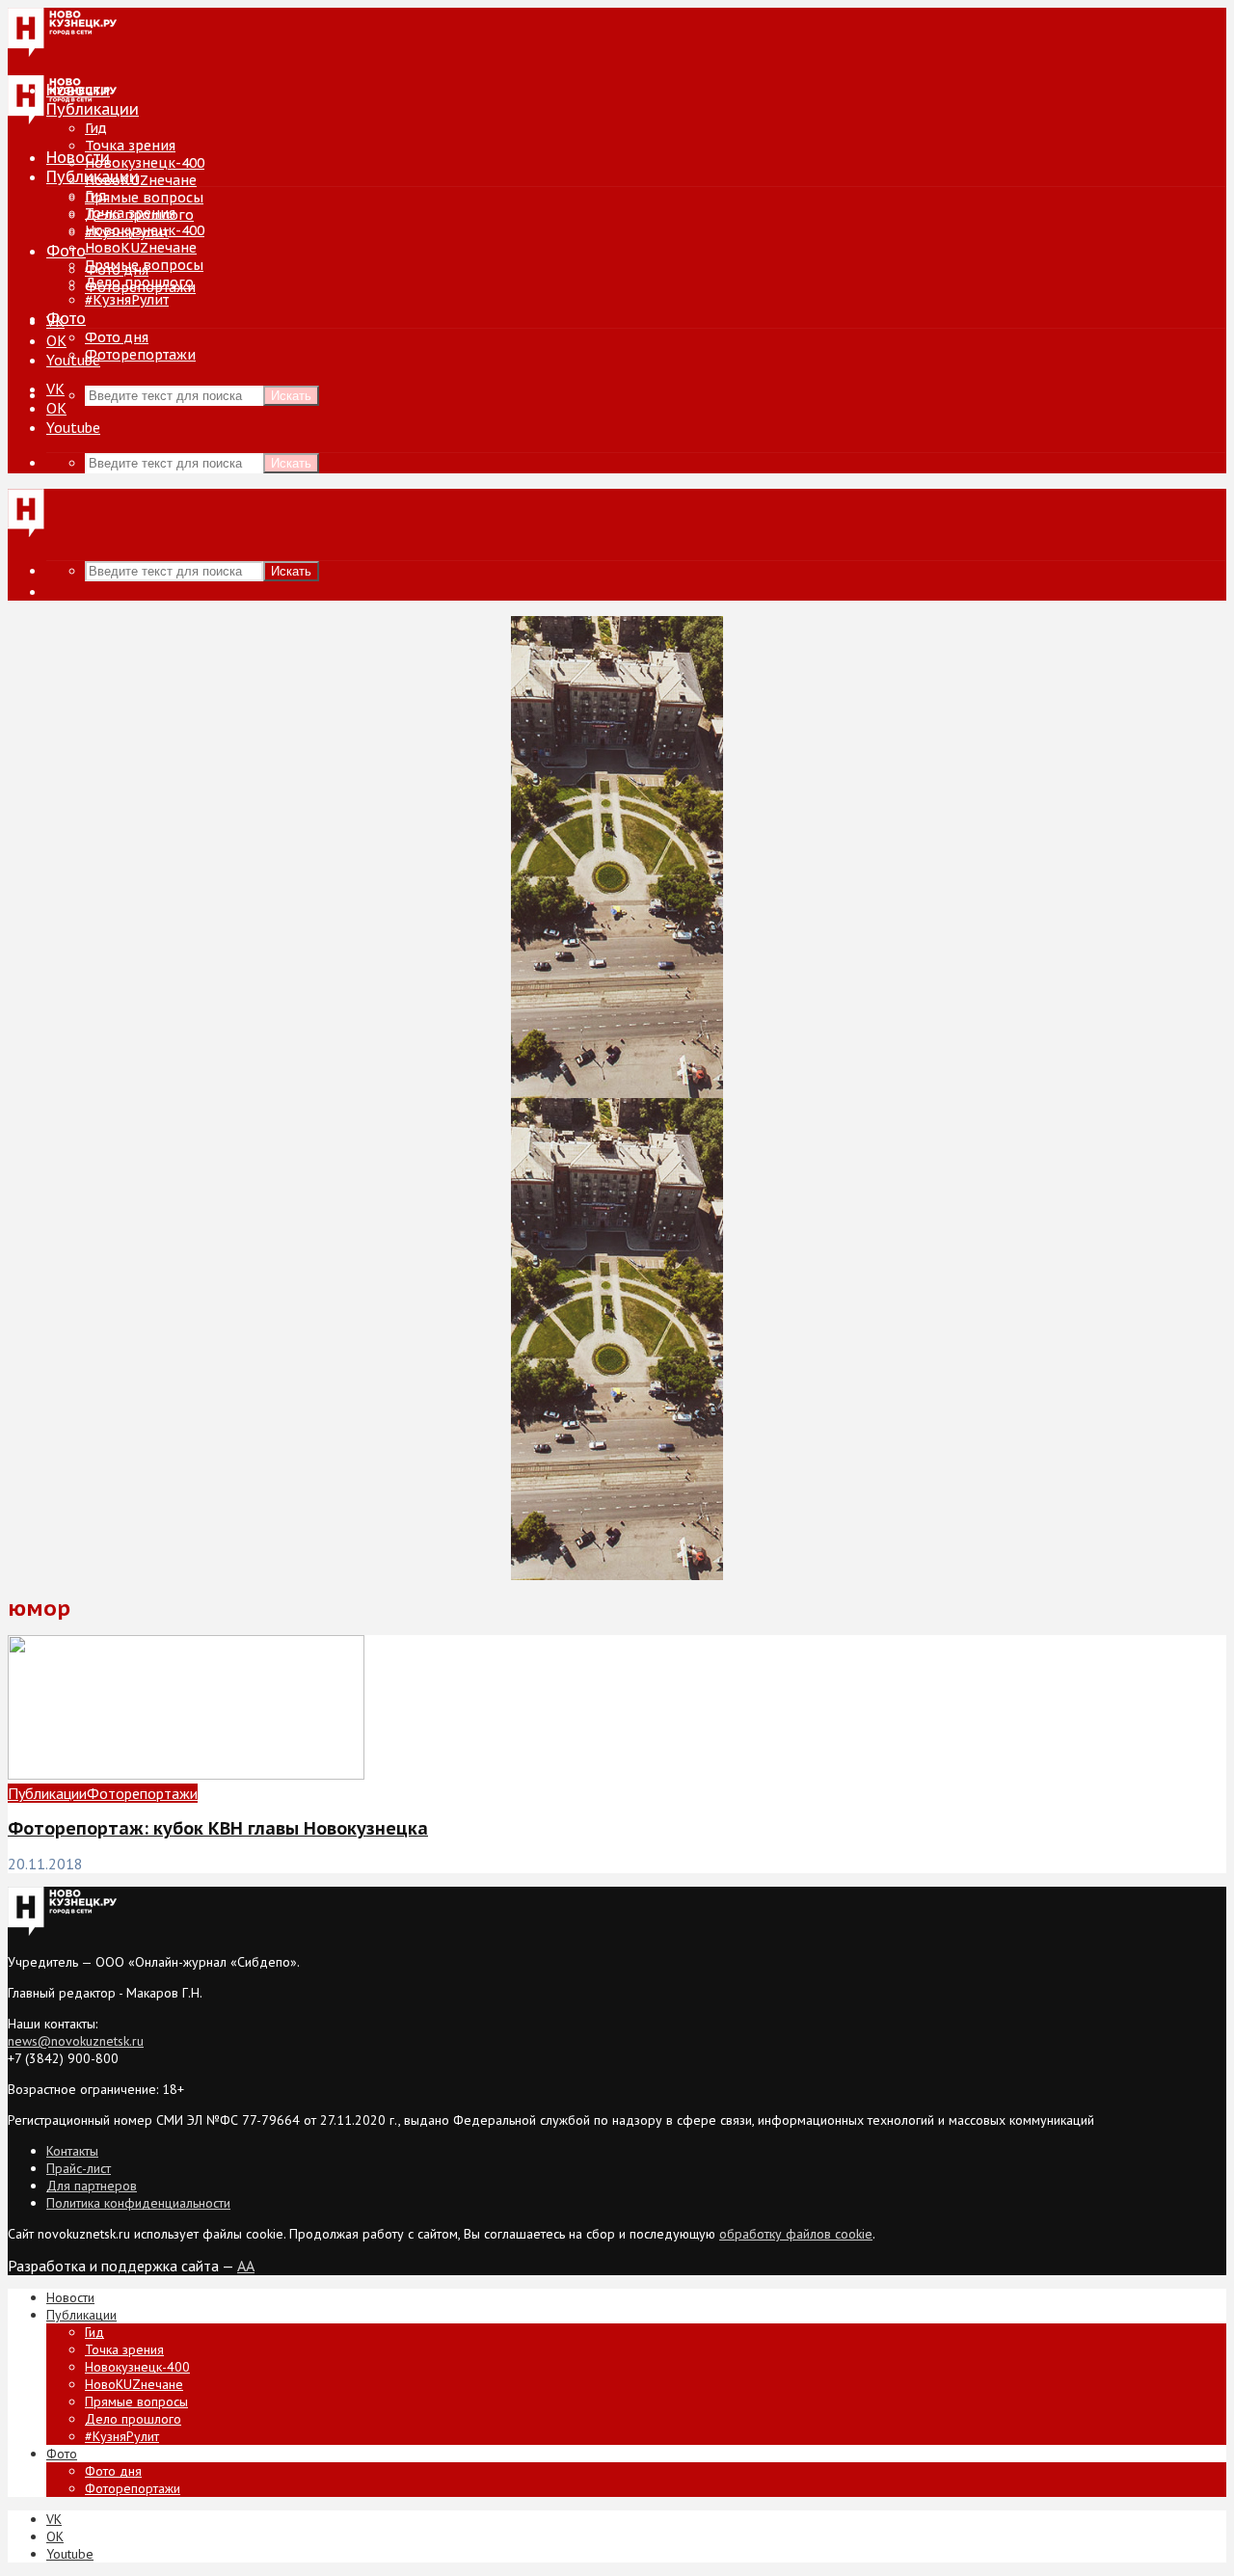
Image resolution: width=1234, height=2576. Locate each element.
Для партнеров (92, 2186)
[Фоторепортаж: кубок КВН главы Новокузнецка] (186, 1774)
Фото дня (117, 337)
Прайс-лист (79, 2168)
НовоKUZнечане (141, 180)
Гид (96, 196)
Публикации (93, 176)
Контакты (72, 2151)
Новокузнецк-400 (145, 163)
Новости (78, 157)
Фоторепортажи (140, 355)
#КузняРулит (127, 300)
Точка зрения (130, 146)
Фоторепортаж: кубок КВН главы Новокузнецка (218, 1828)
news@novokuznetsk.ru (76, 2041)
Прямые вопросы (144, 198)
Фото (66, 251)
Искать (291, 396)
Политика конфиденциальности (138, 2203)
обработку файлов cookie (796, 2234)
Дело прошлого (139, 282)
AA (246, 2266)
